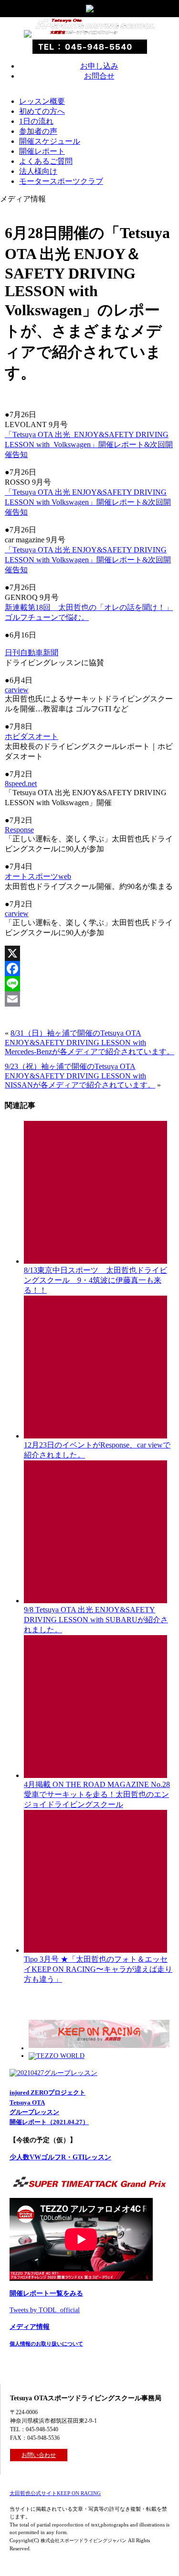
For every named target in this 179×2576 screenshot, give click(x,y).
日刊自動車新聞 (32, 653)
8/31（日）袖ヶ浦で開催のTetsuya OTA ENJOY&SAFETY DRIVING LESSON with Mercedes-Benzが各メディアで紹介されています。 (89, 1042)
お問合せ (99, 76)
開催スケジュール (50, 141)
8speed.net (21, 784)
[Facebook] (89, 968)
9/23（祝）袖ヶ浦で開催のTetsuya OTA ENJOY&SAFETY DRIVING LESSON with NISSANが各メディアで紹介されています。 (80, 1076)
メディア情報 (30, 2327)
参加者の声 (38, 131)
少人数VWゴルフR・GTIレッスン (60, 2157)
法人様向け (38, 171)
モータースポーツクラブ (61, 181)
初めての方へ (42, 111)
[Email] (89, 999)
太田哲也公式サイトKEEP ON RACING (55, 2493)
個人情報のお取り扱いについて (46, 2344)
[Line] (89, 984)
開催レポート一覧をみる (46, 2293)
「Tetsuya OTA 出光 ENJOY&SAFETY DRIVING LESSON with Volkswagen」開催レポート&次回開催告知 (89, 444)
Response (19, 830)
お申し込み (99, 66)
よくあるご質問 (46, 161)
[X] (89, 953)
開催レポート (42, 151)
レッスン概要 (42, 101)
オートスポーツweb (38, 876)
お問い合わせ (39, 2455)
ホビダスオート (32, 736)
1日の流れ (36, 121)
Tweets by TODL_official (45, 2310)
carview (17, 690)
